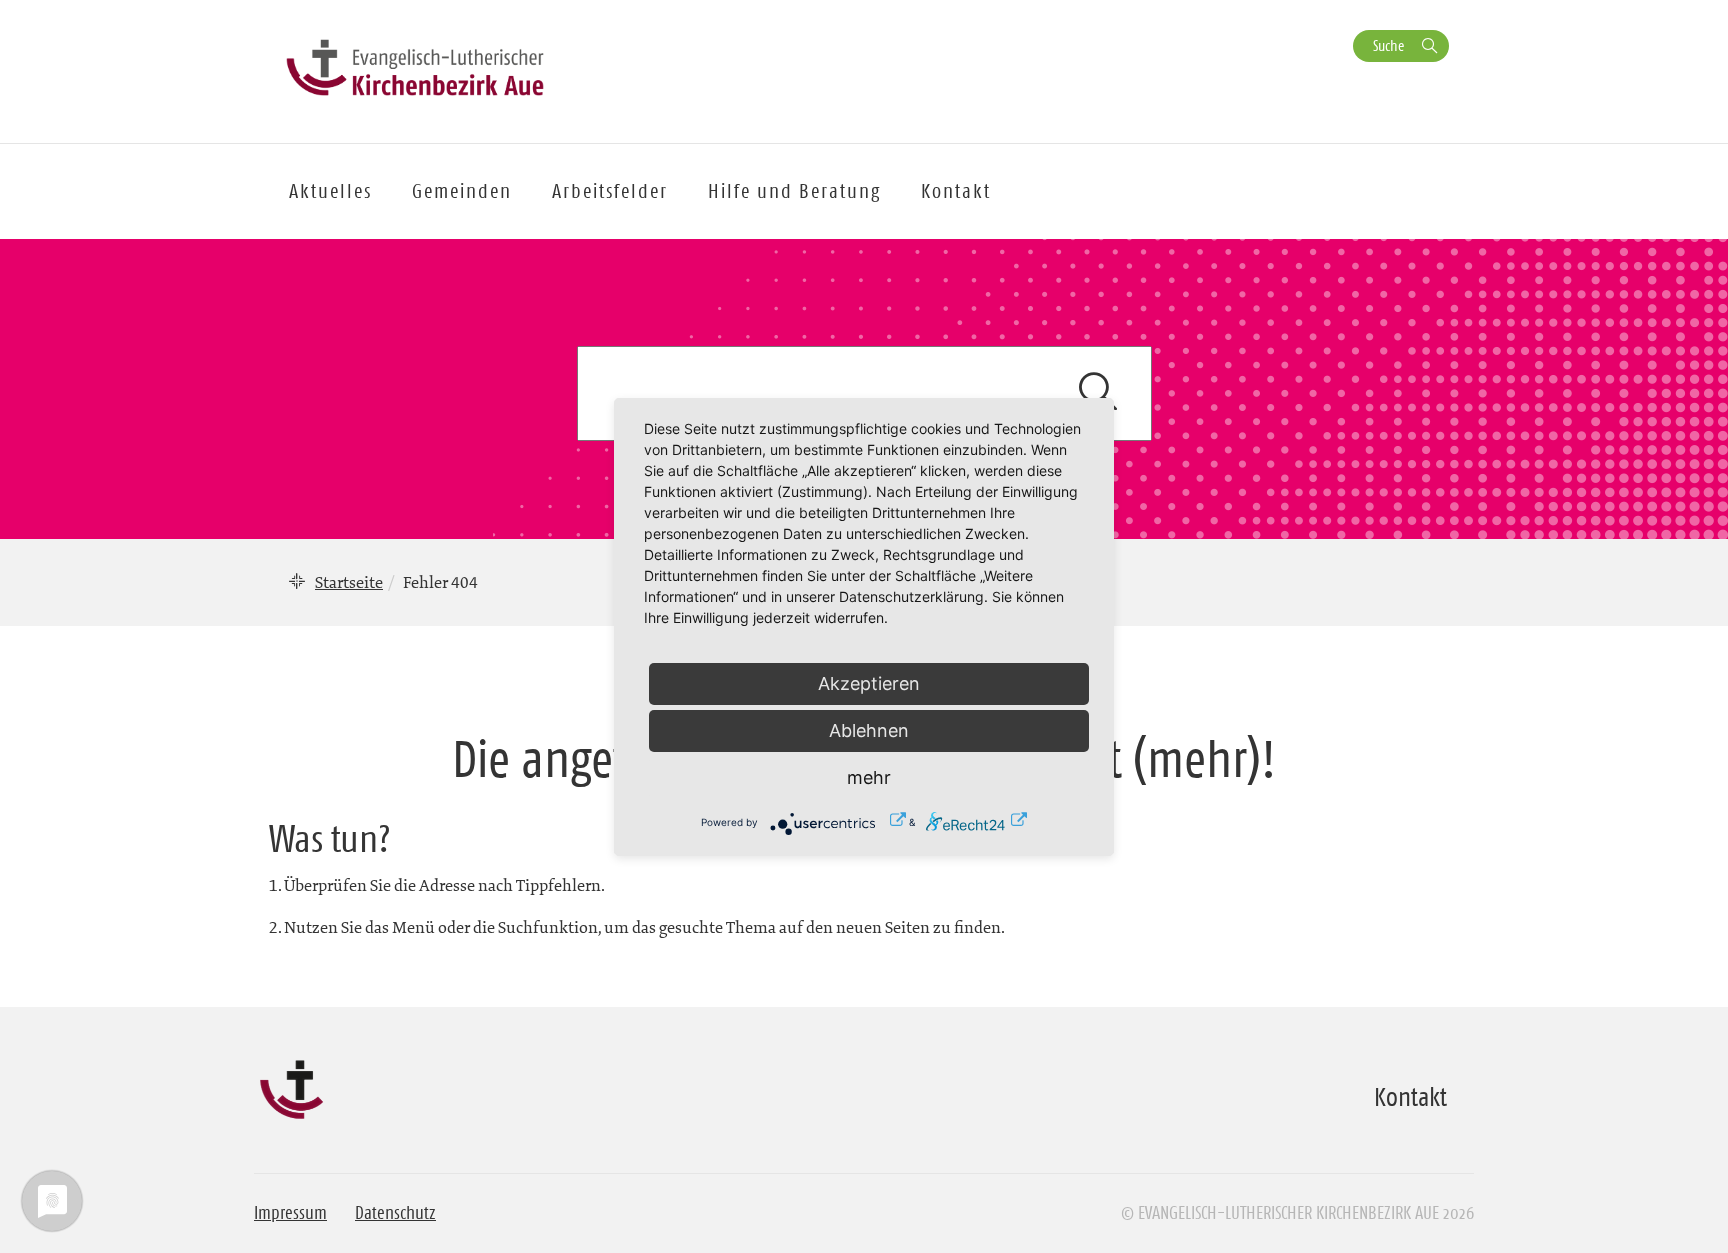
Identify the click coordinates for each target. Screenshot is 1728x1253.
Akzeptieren (869, 683)
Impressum (290, 1213)
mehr (869, 777)
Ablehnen (869, 730)
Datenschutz (395, 1213)
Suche (1388, 45)
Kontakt (956, 191)
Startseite (349, 582)
